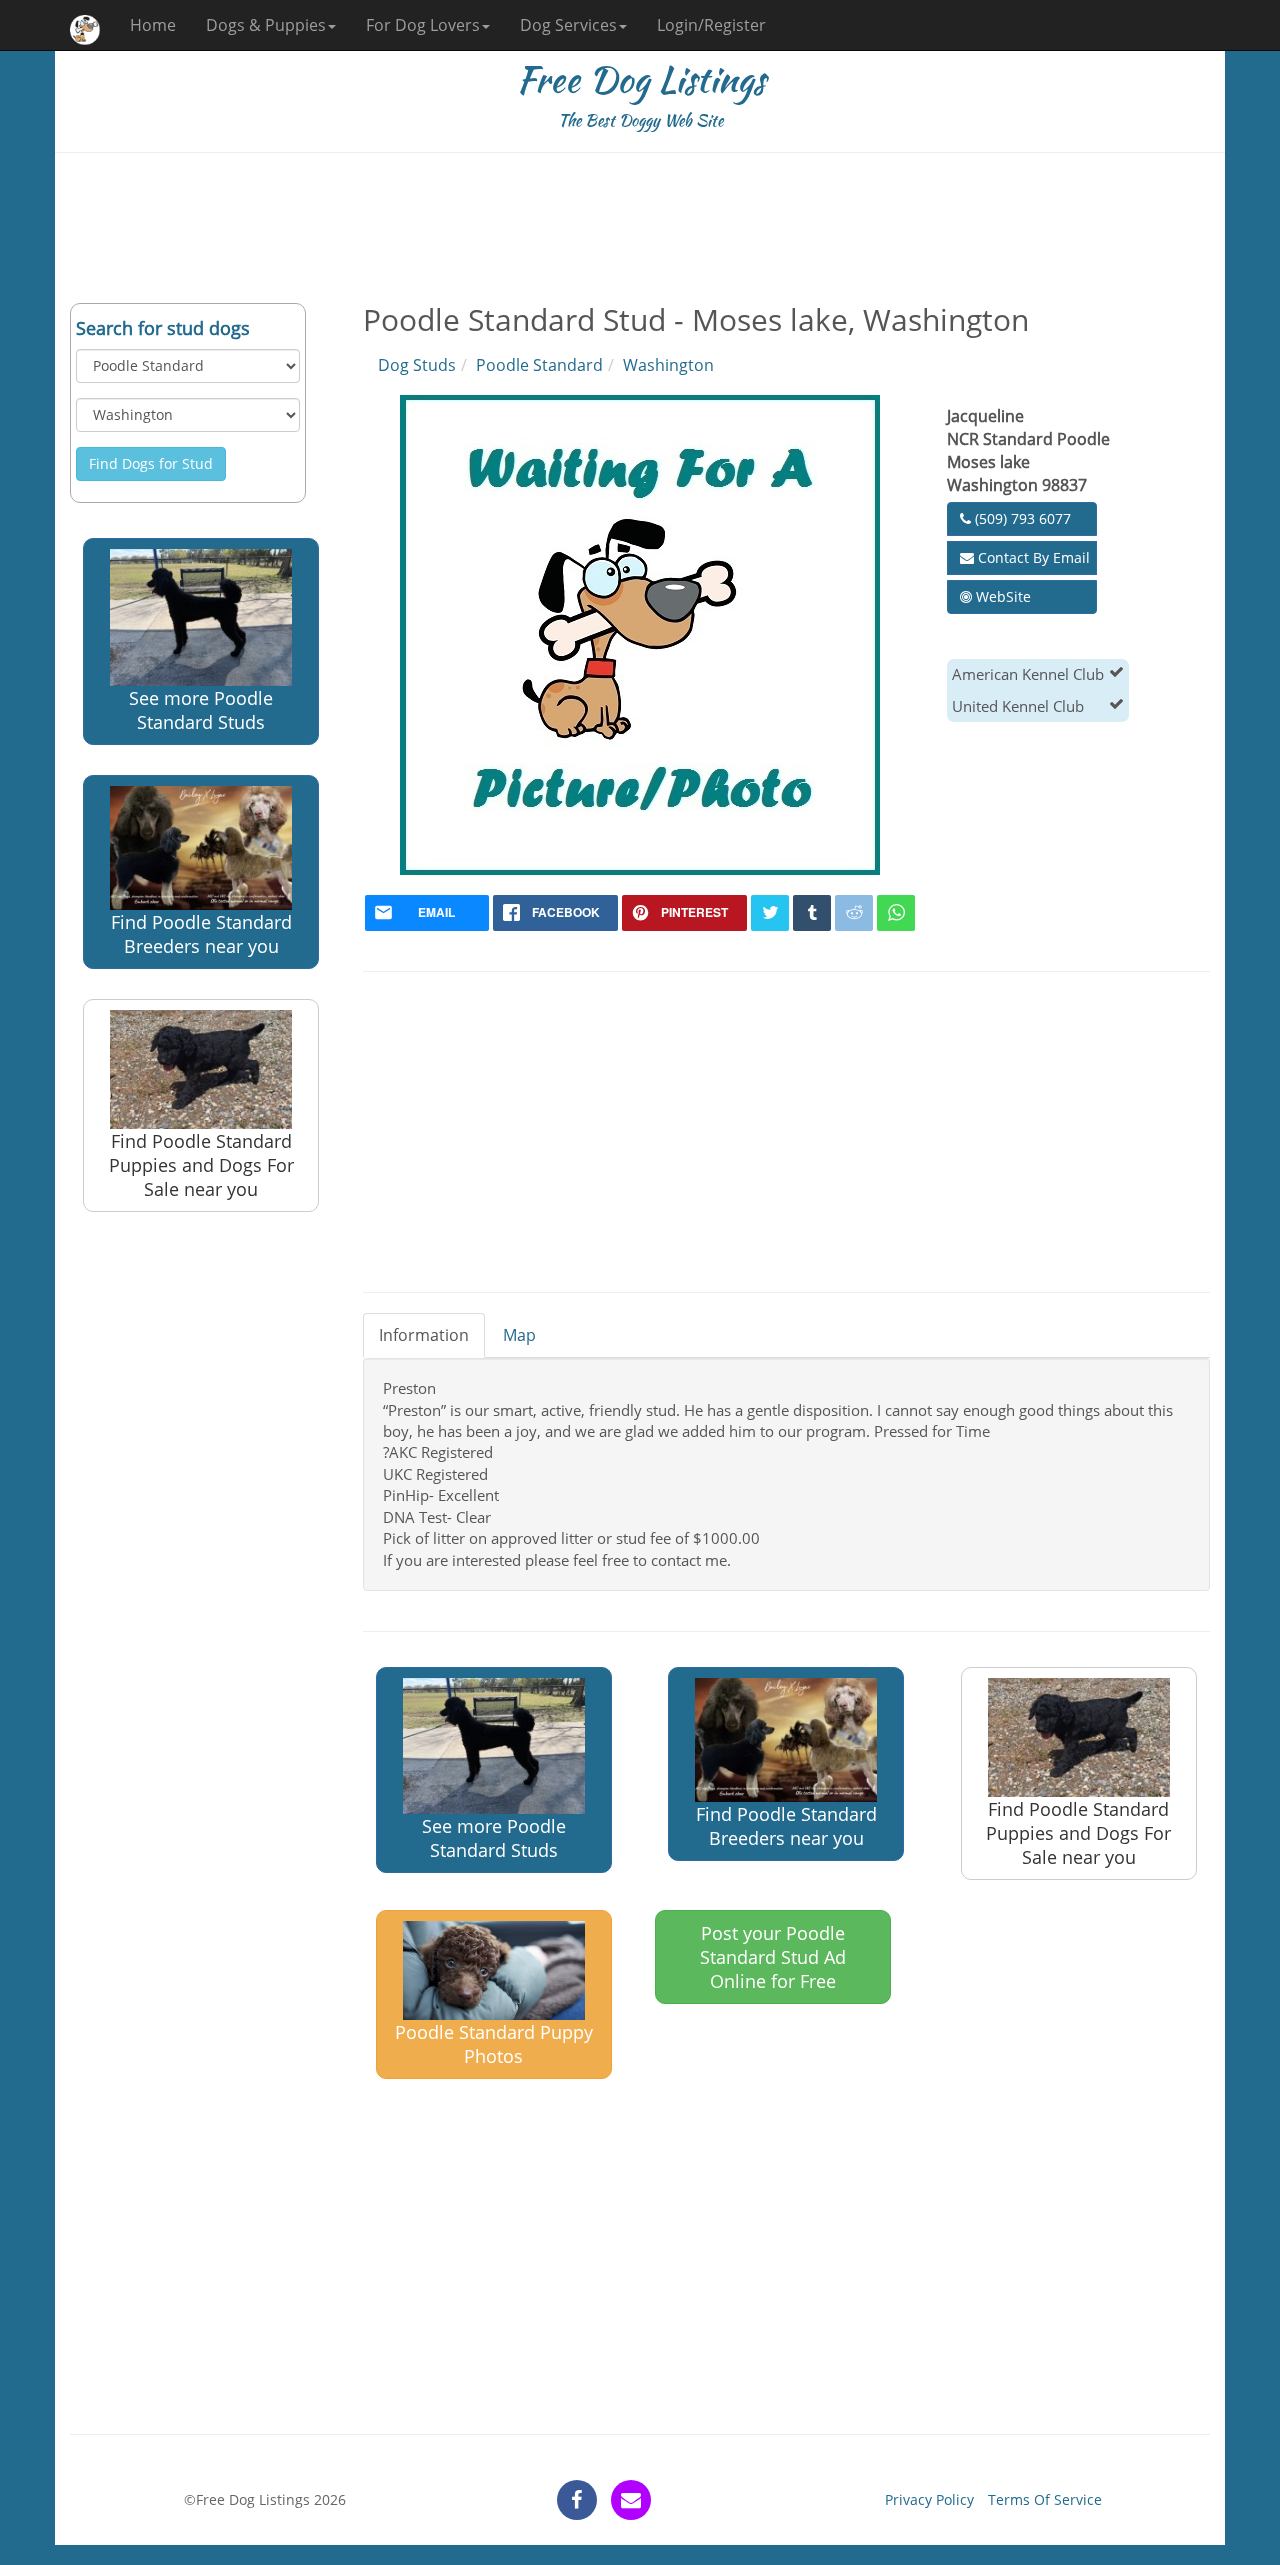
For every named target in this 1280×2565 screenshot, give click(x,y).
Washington (668, 365)
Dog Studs (417, 365)
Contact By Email (1032, 557)
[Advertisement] (640, 228)
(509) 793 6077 (1021, 518)
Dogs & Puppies (266, 25)
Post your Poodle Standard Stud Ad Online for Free (773, 1957)
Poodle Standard (539, 365)
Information (424, 1335)
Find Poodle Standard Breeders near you (201, 934)
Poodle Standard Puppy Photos (494, 2044)
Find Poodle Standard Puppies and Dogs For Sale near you (201, 1165)
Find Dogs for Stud (151, 463)
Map (519, 1335)
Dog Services (568, 25)
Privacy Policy (929, 2499)
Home (153, 25)
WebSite (1001, 596)
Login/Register (711, 25)
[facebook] (577, 2500)
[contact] (631, 2500)
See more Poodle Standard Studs (201, 710)
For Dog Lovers (423, 25)
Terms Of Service (1045, 2499)
